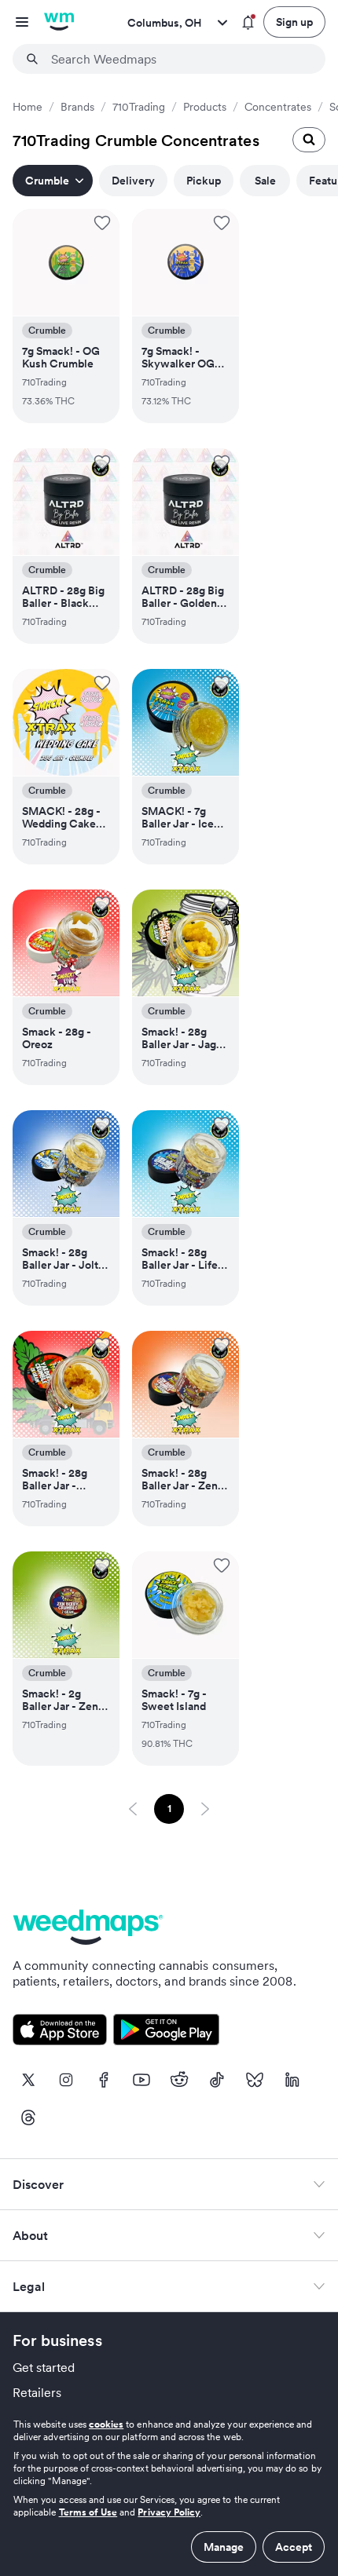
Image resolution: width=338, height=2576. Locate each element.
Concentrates (278, 107)
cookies (106, 2424)
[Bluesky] (255, 2080)
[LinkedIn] (292, 2080)
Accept (294, 2547)
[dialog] (169, 2490)
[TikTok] (217, 2080)
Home (28, 107)
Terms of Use (88, 2512)
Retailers (37, 2392)
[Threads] (28, 2117)
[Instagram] (66, 2080)
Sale (265, 181)
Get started (44, 2367)
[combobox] (178, 59)
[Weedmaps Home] (59, 22)
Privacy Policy (169, 2512)
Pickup (204, 181)
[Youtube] (141, 2080)
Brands (77, 107)
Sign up (294, 22)
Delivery (133, 181)
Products (205, 107)
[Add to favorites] (102, 223)
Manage (224, 2547)
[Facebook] (104, 2080)
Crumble (47, 181)
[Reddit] (179, 2080)
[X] (28, 2080)
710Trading (139, 107)
